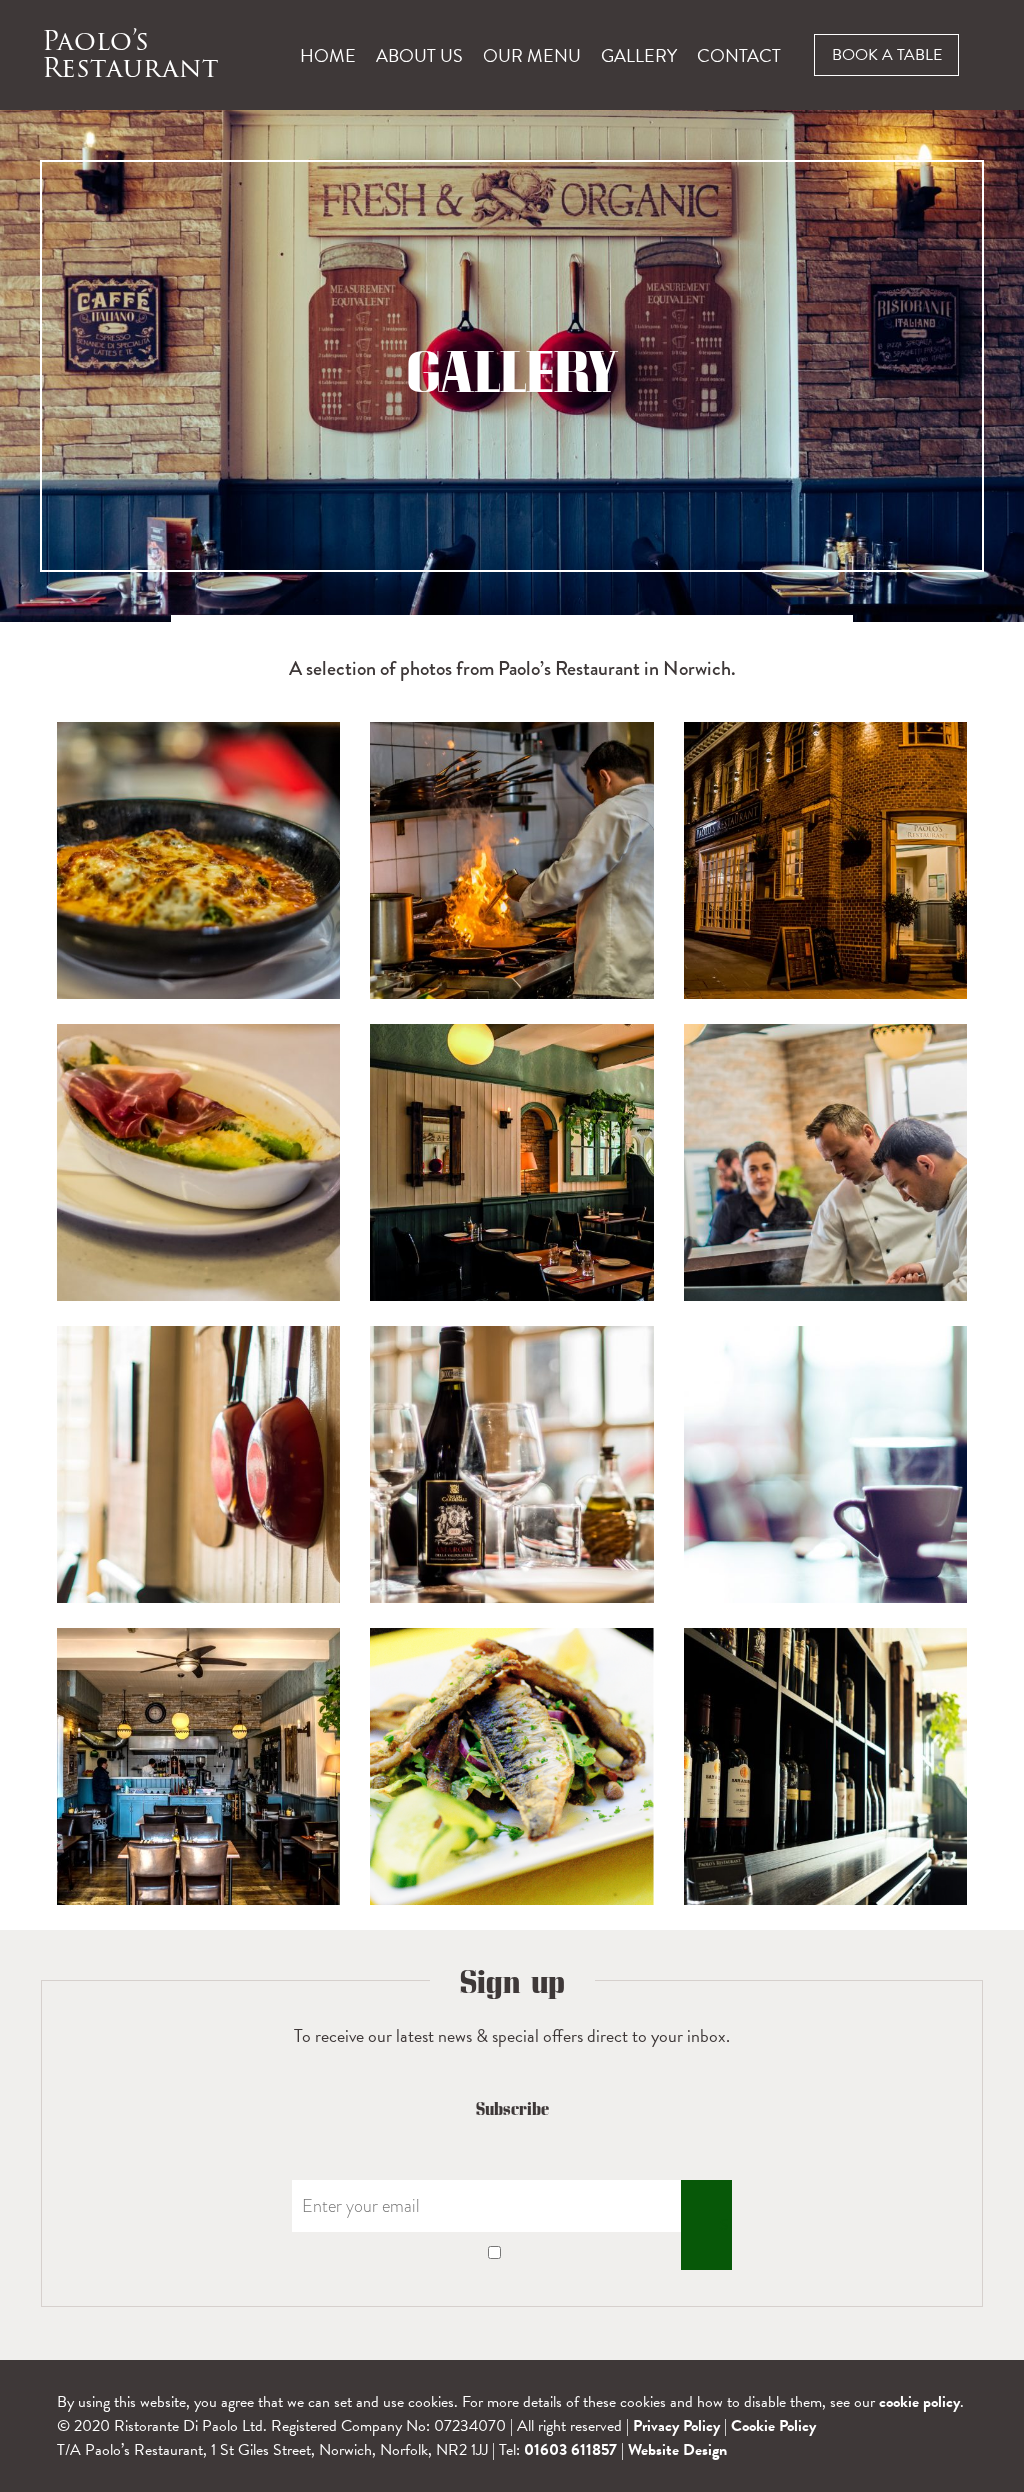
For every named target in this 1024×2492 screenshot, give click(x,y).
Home (328, 55)
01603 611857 (570, 2450)
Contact (739, 55)
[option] (512, 366)
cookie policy (919, 2402)
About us (419, 55)
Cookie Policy (773, 2426)
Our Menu (532, 55)
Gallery (639, 55)
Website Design (677, 2450)
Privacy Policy (676, 2426)
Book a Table (887, 55)
